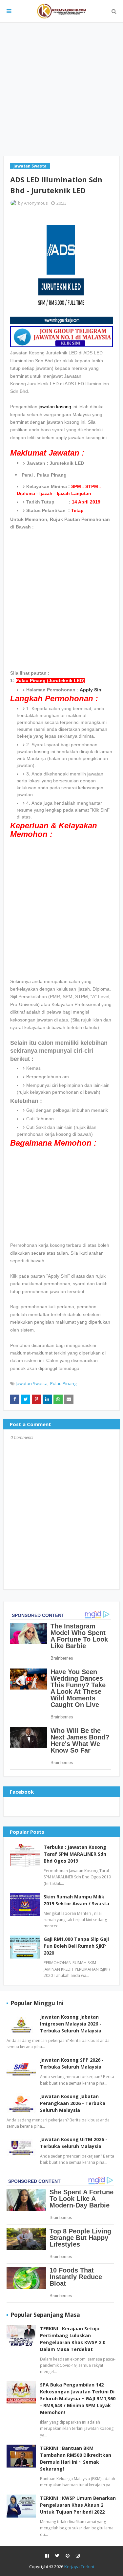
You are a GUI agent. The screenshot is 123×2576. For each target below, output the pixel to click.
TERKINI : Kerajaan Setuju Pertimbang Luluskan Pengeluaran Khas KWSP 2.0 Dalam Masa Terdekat (73, 2339)
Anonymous (36, 203)
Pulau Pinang (63, 1383)
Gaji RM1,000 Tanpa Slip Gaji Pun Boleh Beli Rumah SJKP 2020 (76, 1946)
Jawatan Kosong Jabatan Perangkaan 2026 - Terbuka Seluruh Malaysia (73, 2103)
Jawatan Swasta (32, 1383)
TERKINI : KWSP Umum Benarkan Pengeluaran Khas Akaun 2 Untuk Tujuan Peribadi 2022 (78, 2505)
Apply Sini (91, 690)
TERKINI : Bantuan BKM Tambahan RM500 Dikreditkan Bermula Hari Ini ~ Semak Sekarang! (76, 2458)
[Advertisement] (61, 89)
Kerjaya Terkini (79, 2566)
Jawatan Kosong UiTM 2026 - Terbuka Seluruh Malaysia (74, 2143)
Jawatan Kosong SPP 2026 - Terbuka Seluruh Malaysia (72, 2063)
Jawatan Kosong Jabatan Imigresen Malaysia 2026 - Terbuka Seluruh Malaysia (71, 2024)
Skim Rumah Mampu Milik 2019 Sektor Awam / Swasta (76, 1900)
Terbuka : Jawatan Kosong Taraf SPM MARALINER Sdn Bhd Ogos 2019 (75, 1854)
